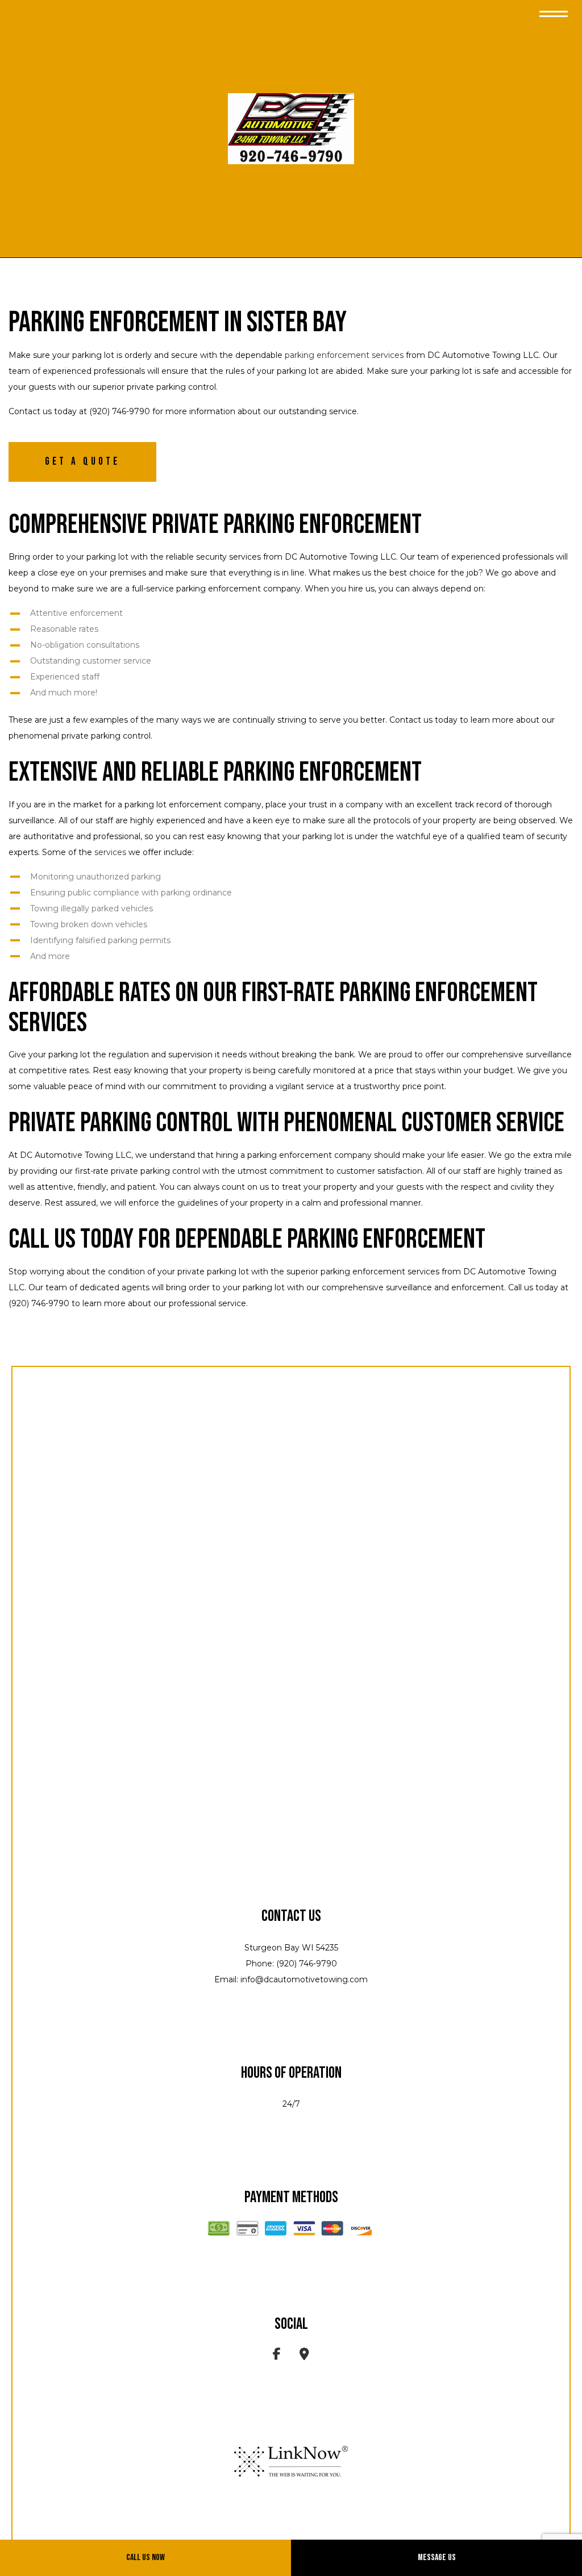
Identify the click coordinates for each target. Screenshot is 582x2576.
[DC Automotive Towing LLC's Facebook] (277, 2356)
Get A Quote (82, 462)
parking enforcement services (344, 355)
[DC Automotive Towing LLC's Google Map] (304, 2356)
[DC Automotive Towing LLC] (291, 129)
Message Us (437, 2558)
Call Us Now (145, 2558)
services (110, 852)
